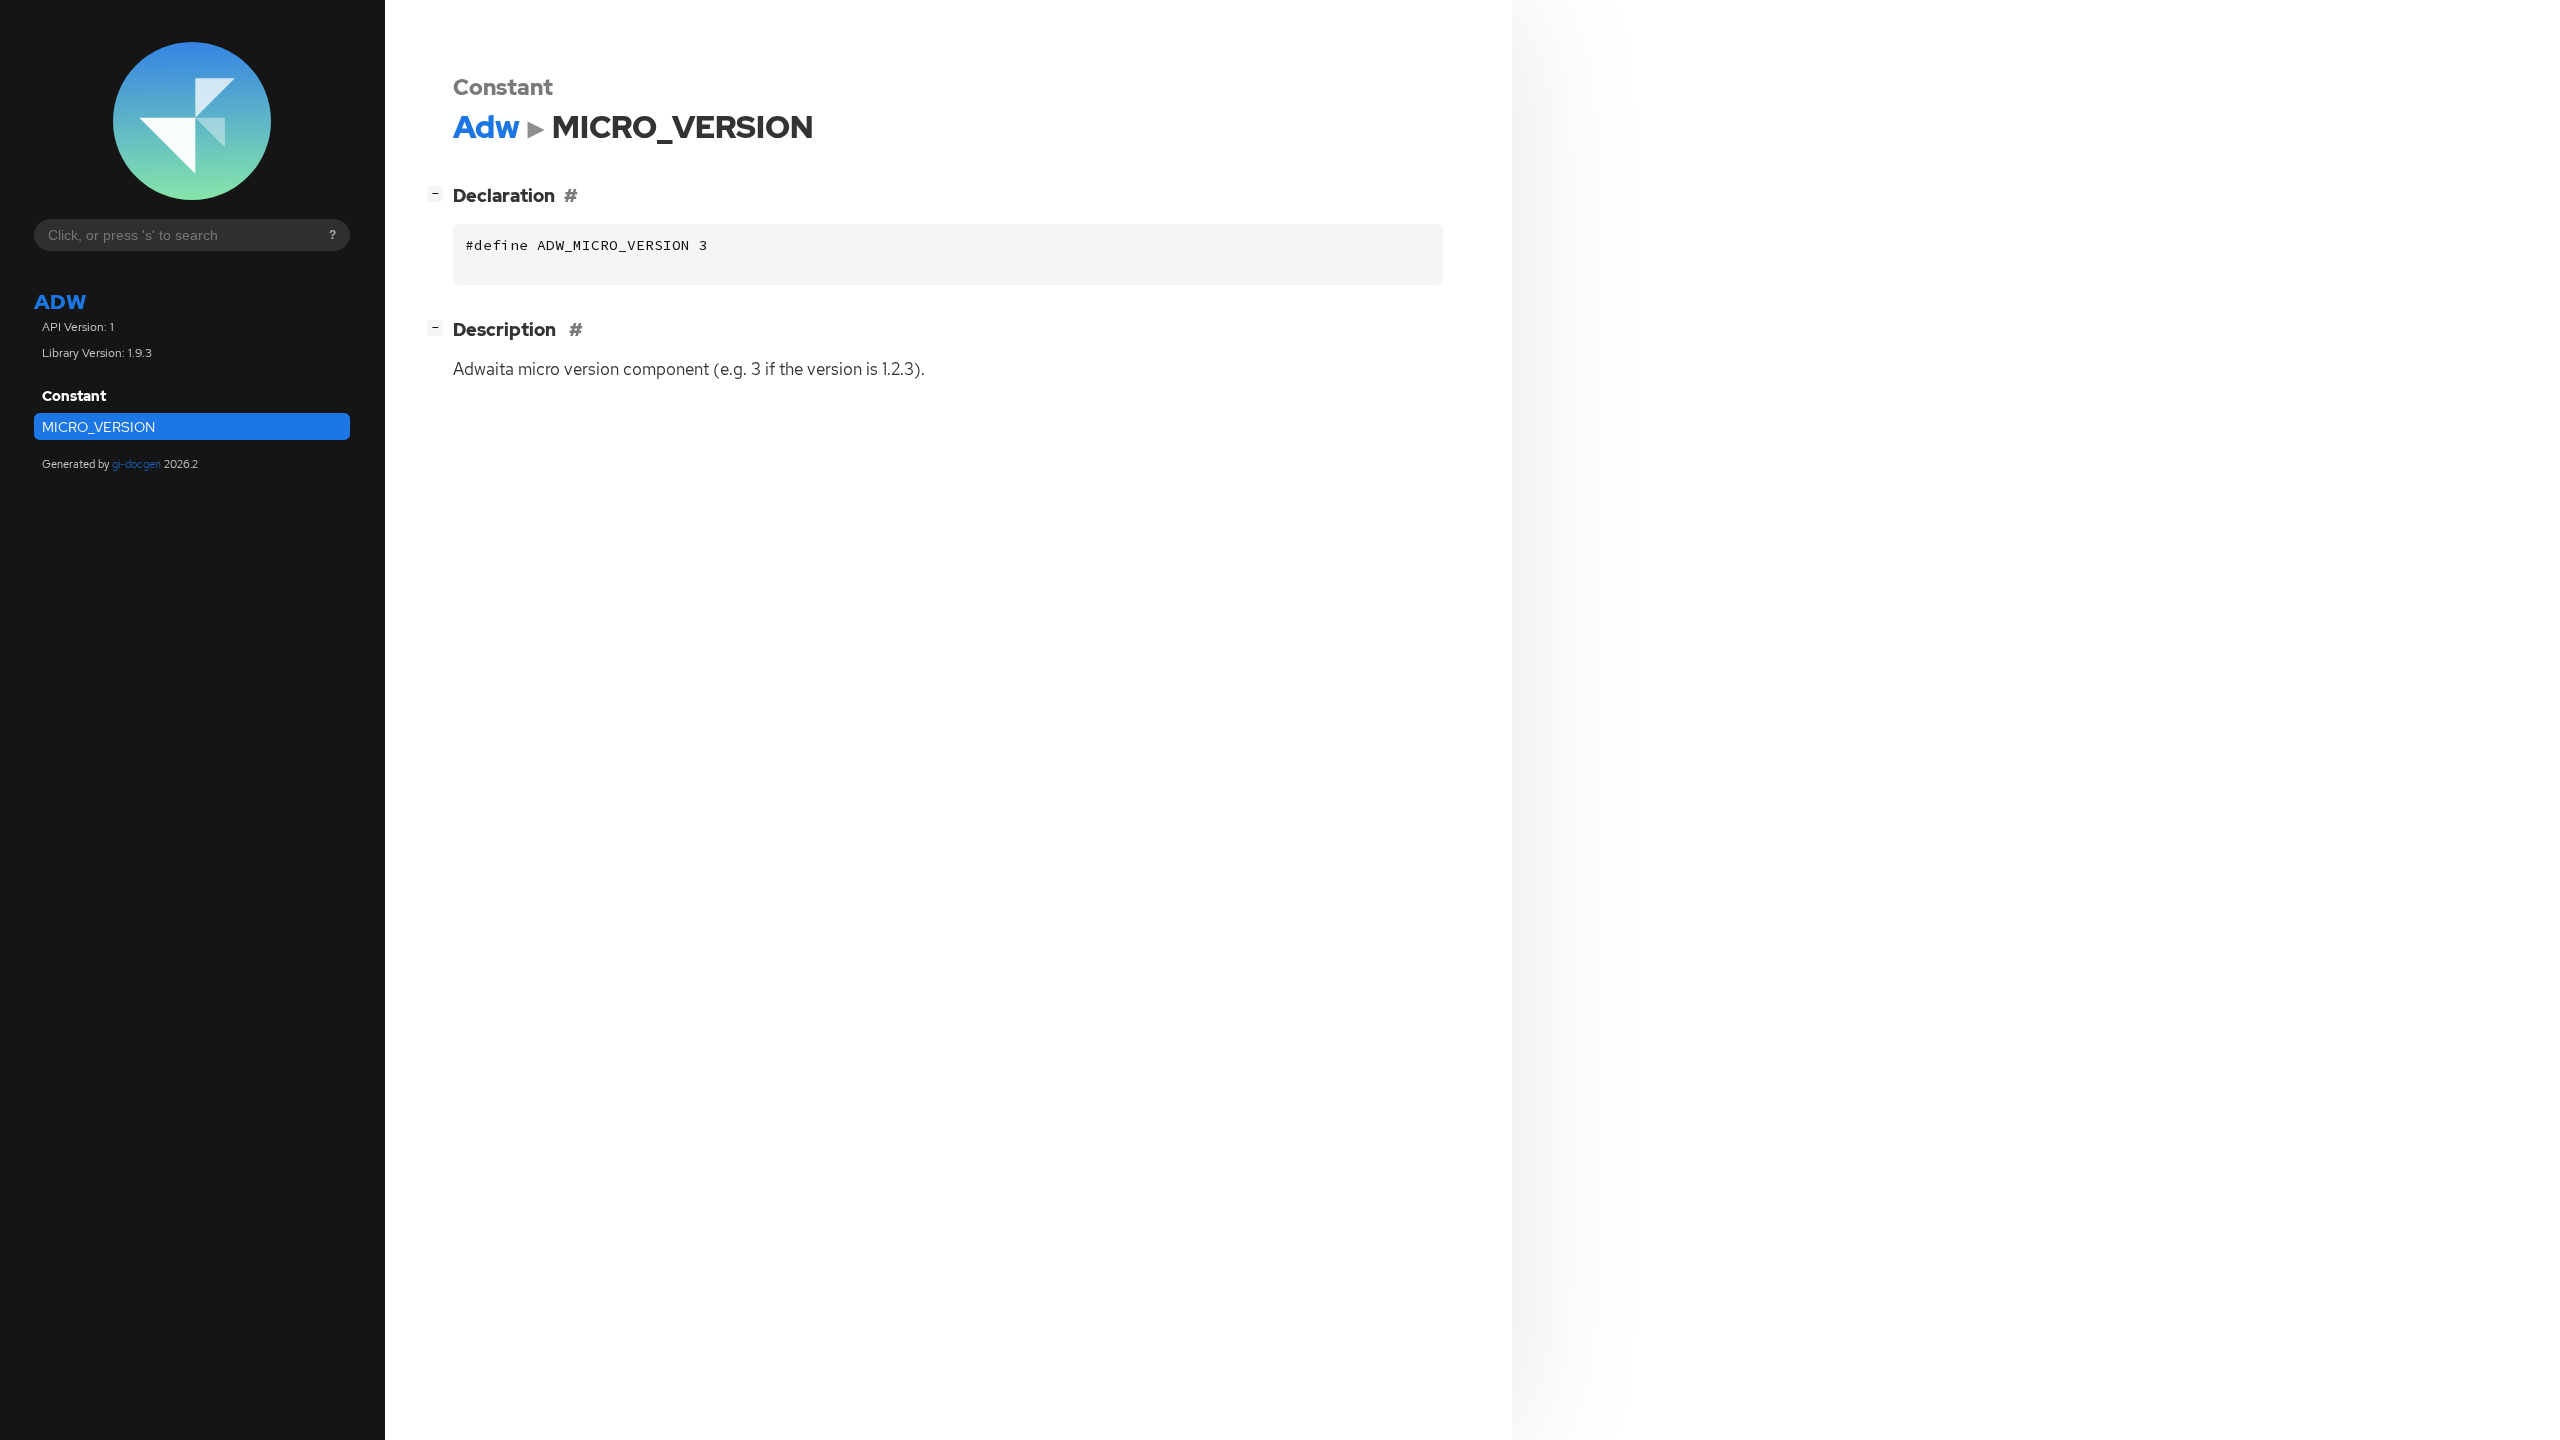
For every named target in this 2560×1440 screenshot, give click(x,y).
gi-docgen (136, 464)
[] (439, 193)
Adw (60, 301)
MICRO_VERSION (98, 427)
